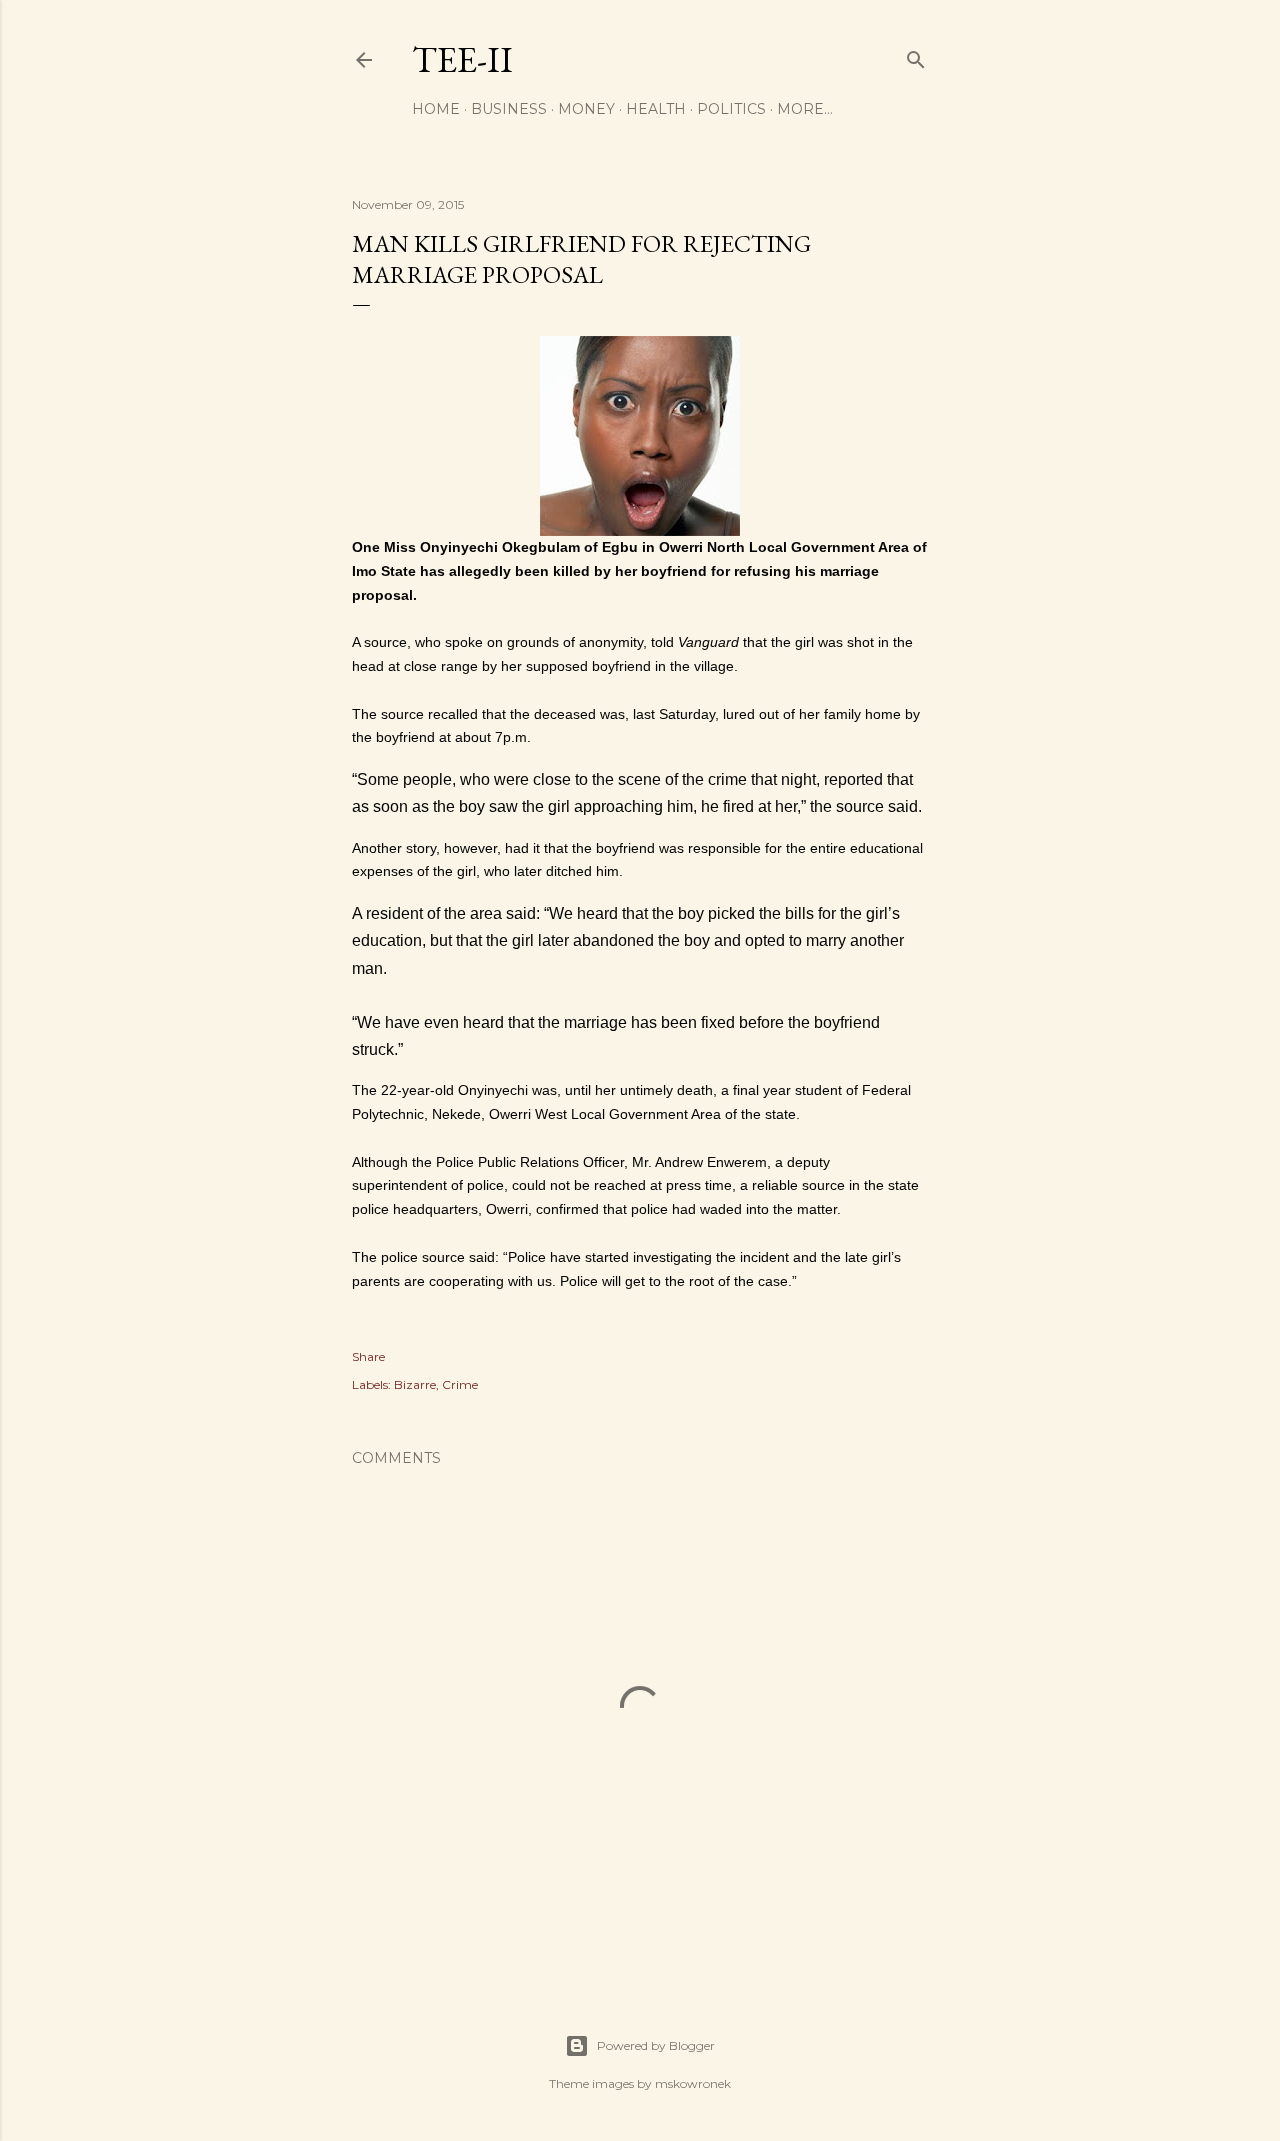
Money (586, 109)
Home (436, 109)
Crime (460, 1384)
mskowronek (693, 2083)
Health (656, 109)
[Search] (916, 55)
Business (509, 109)
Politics (731, 109)
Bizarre (415, 1384)
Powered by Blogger (656, 2045)
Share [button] (368, 1356)
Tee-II (462, 59)
